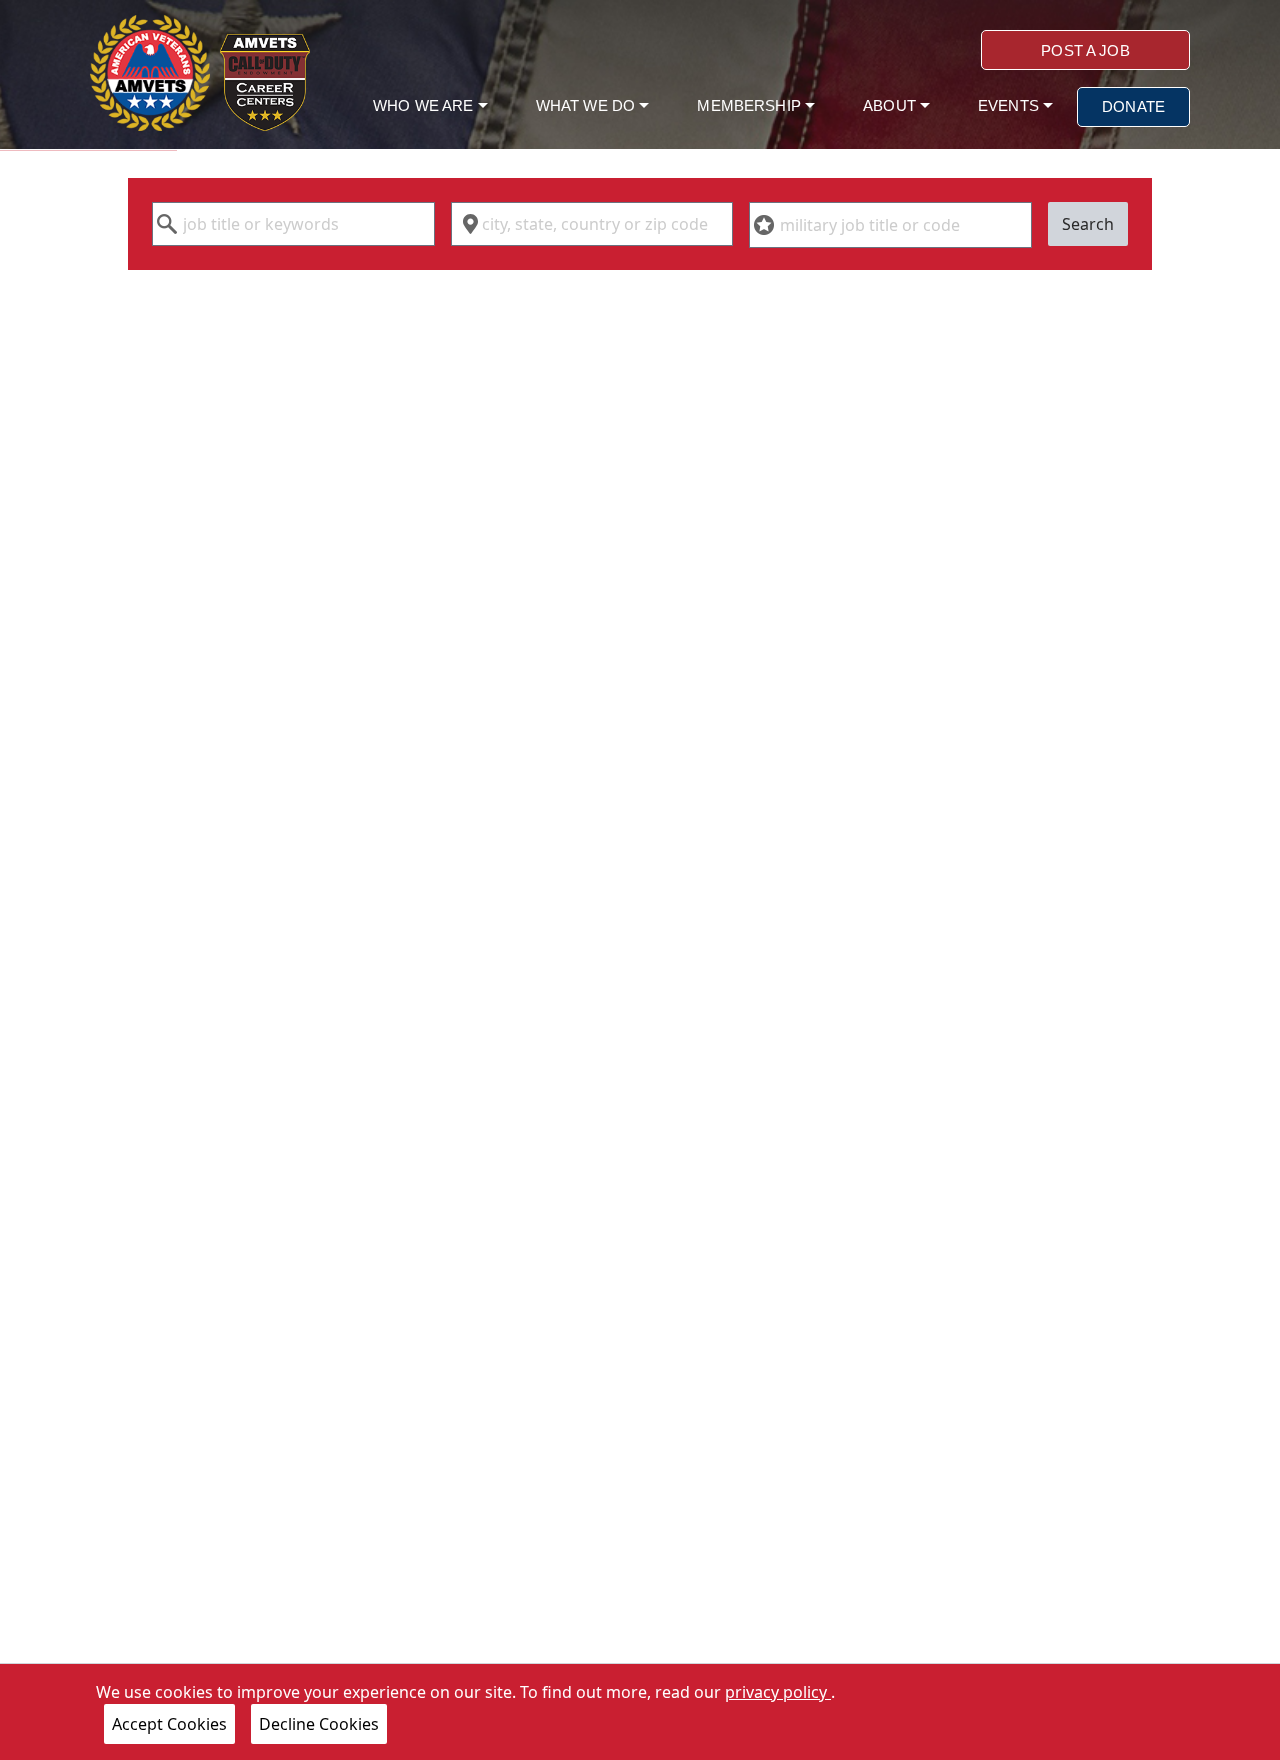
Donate (1133, 106)
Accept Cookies (169, 1724)
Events (1010, 105)
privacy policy (778, 1692)
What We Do (588, 105)
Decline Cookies (319, 1724)
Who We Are (425, 105)
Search (1088, 224)
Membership (751, 105)
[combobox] (293, 224)
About (891, 105)
